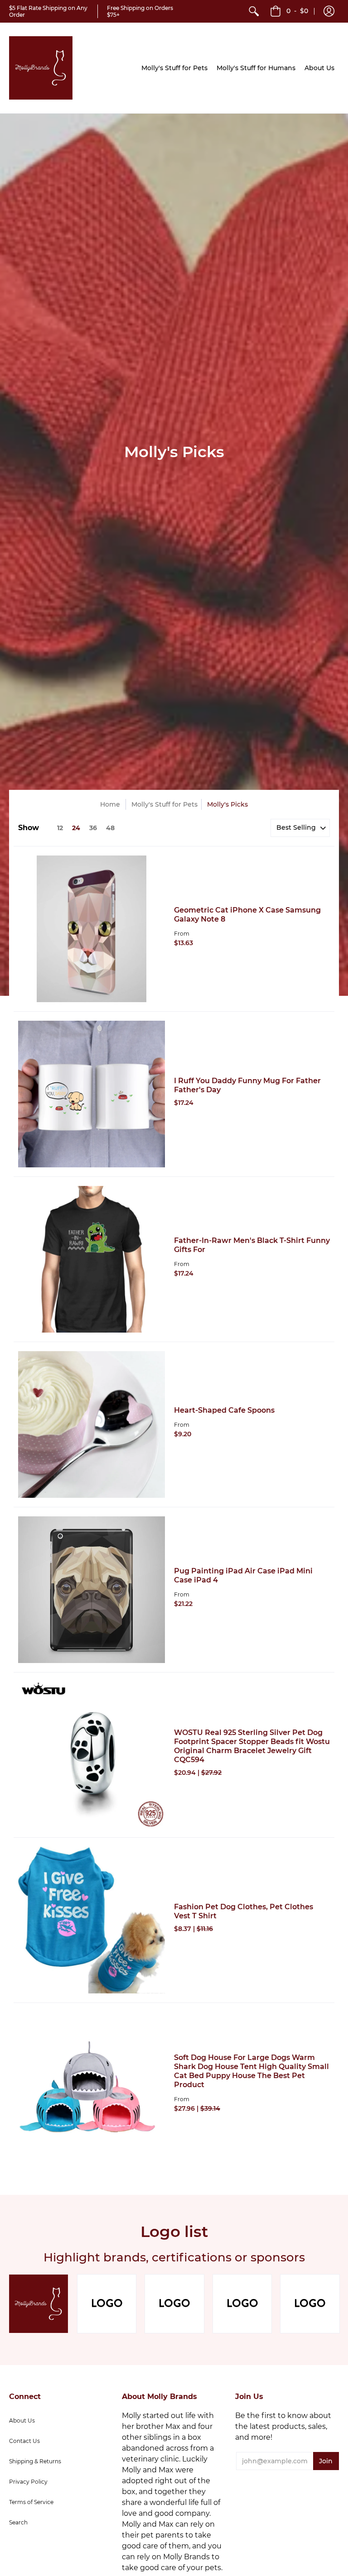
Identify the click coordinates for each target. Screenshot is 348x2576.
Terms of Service (31, 2502)
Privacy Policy (28, 2482)
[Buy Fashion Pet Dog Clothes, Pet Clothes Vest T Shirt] (92, 1920)
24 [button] (76, 828)
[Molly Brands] (41, 68)
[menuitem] (254, 11)
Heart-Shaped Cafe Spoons (224, 1410)
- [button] (297, 11)
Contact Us (24, 2441)
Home (110, 804)
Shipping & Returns (35, 2461)
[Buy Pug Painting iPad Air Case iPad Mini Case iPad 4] (92, 1590)
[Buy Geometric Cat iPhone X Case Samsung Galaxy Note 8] (92, 929)
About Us (22, 2421)
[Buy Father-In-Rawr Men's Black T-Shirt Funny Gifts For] (92, 1259)
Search (18, 2522)
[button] (329, 11)
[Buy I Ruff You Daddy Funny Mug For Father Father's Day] (92, 1094)
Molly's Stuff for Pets (164, 804)
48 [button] (110, 828)
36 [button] (93, 828)
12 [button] (60, 828)
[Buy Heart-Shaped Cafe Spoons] (92, 1424)
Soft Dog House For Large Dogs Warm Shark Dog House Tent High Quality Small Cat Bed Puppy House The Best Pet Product (251, 2071)
